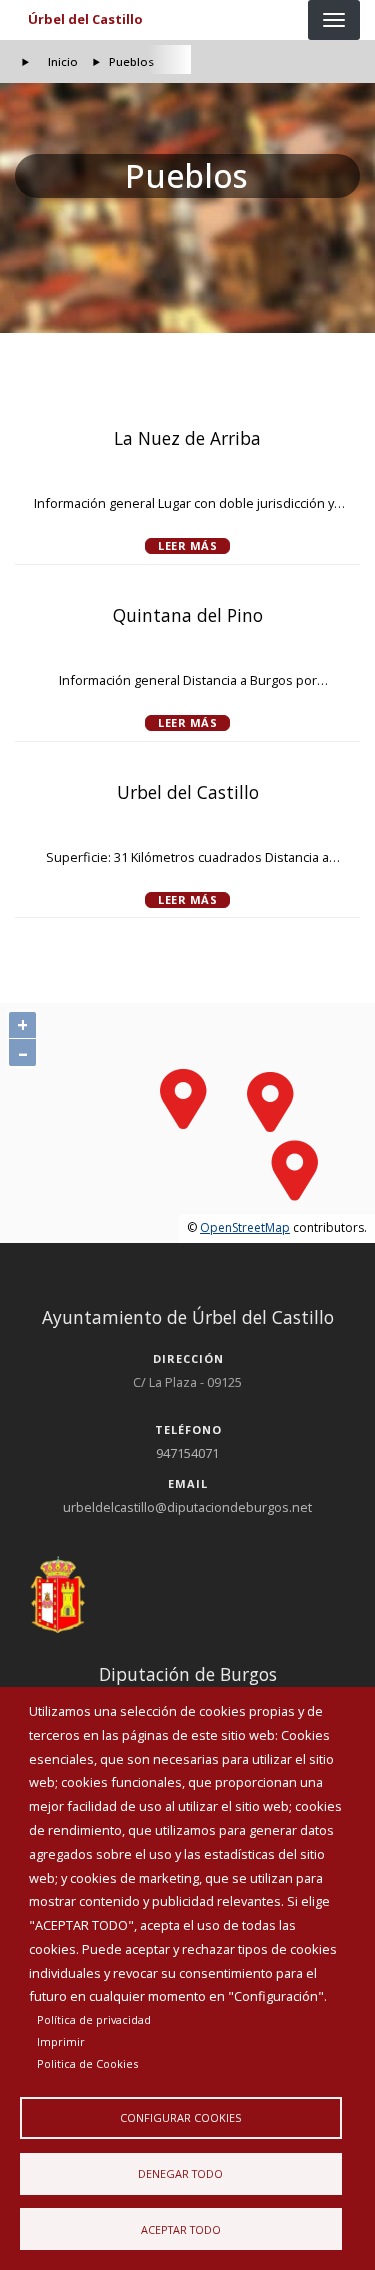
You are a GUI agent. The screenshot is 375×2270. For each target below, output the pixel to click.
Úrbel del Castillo (85, 19)
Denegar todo (180, 2173)
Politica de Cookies (87, 2063)
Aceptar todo (181, 2229)
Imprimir (61, 2041)
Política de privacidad (94, 2019)
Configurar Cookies (180, 2117)
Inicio (63, 61)
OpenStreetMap (245, 1227)
